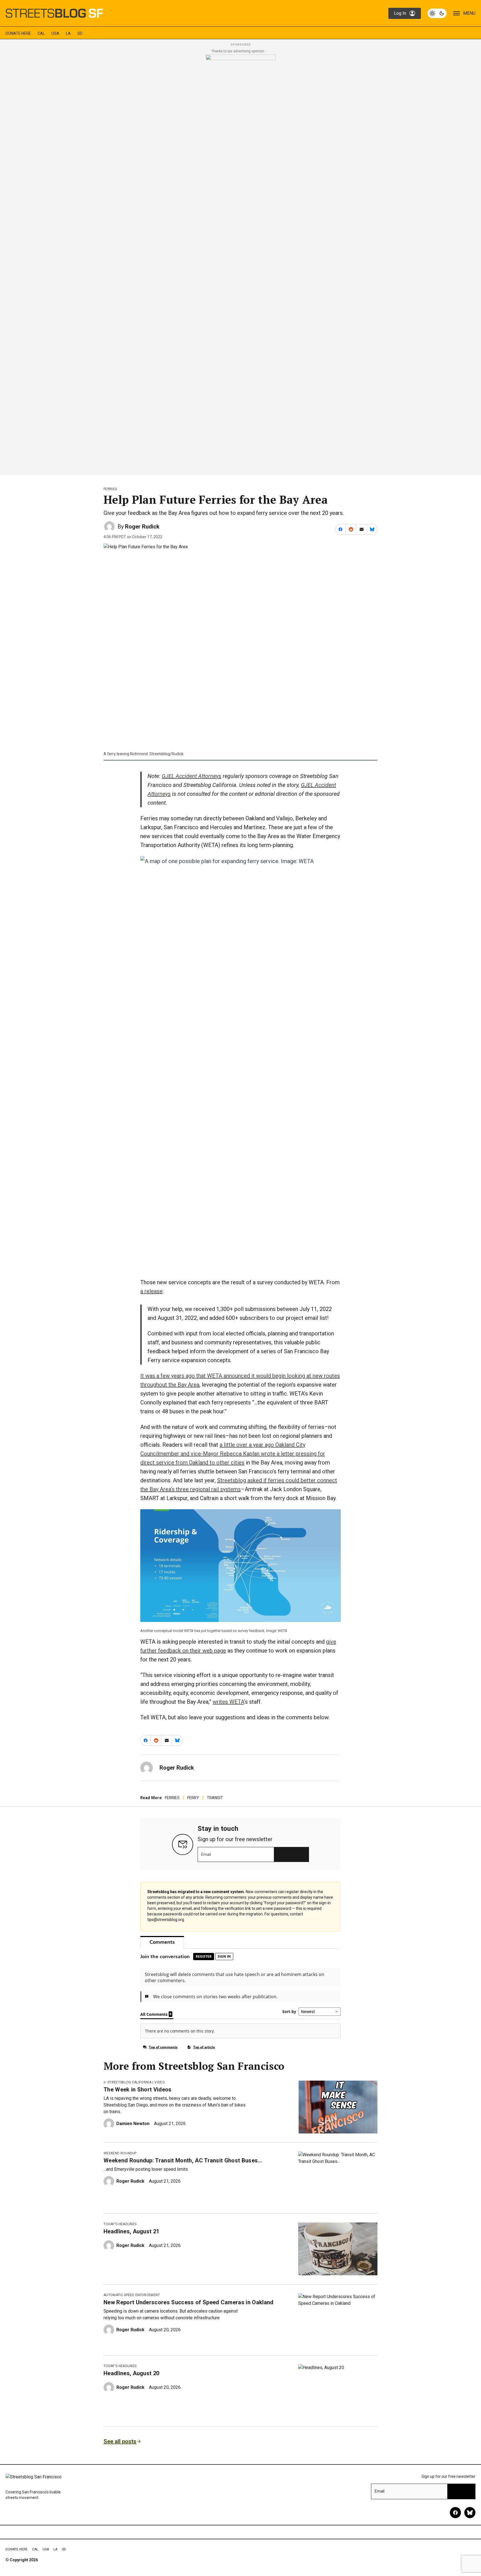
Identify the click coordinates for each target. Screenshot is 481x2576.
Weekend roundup (120, 2153)
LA (68, 33)
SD (80, 33)
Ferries (110, 489)
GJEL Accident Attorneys (192, 776)
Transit (215, 1798)
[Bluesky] (470, 2513)
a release (151, 1291)
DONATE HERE (18, 33)
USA (55, 33)
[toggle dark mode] (437, 13)
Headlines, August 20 (131, 2373)
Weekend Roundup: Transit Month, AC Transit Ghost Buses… (183, 2160)
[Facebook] (455, 2513)
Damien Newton (133, 2124)
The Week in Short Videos (138, 2090)
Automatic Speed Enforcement (132, 2295)
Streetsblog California (129, 2082)
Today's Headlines (120, 2224)
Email (206, 1854)
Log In (400, 13)
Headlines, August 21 (131, 2231)
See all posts (120, 2441)
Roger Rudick (142, 527)
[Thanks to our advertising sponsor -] (241, 263)
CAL (41, 33)
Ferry (193, 1798)
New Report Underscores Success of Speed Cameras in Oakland (189, 2302)
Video (160, 2082)
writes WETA (228, 1702)
